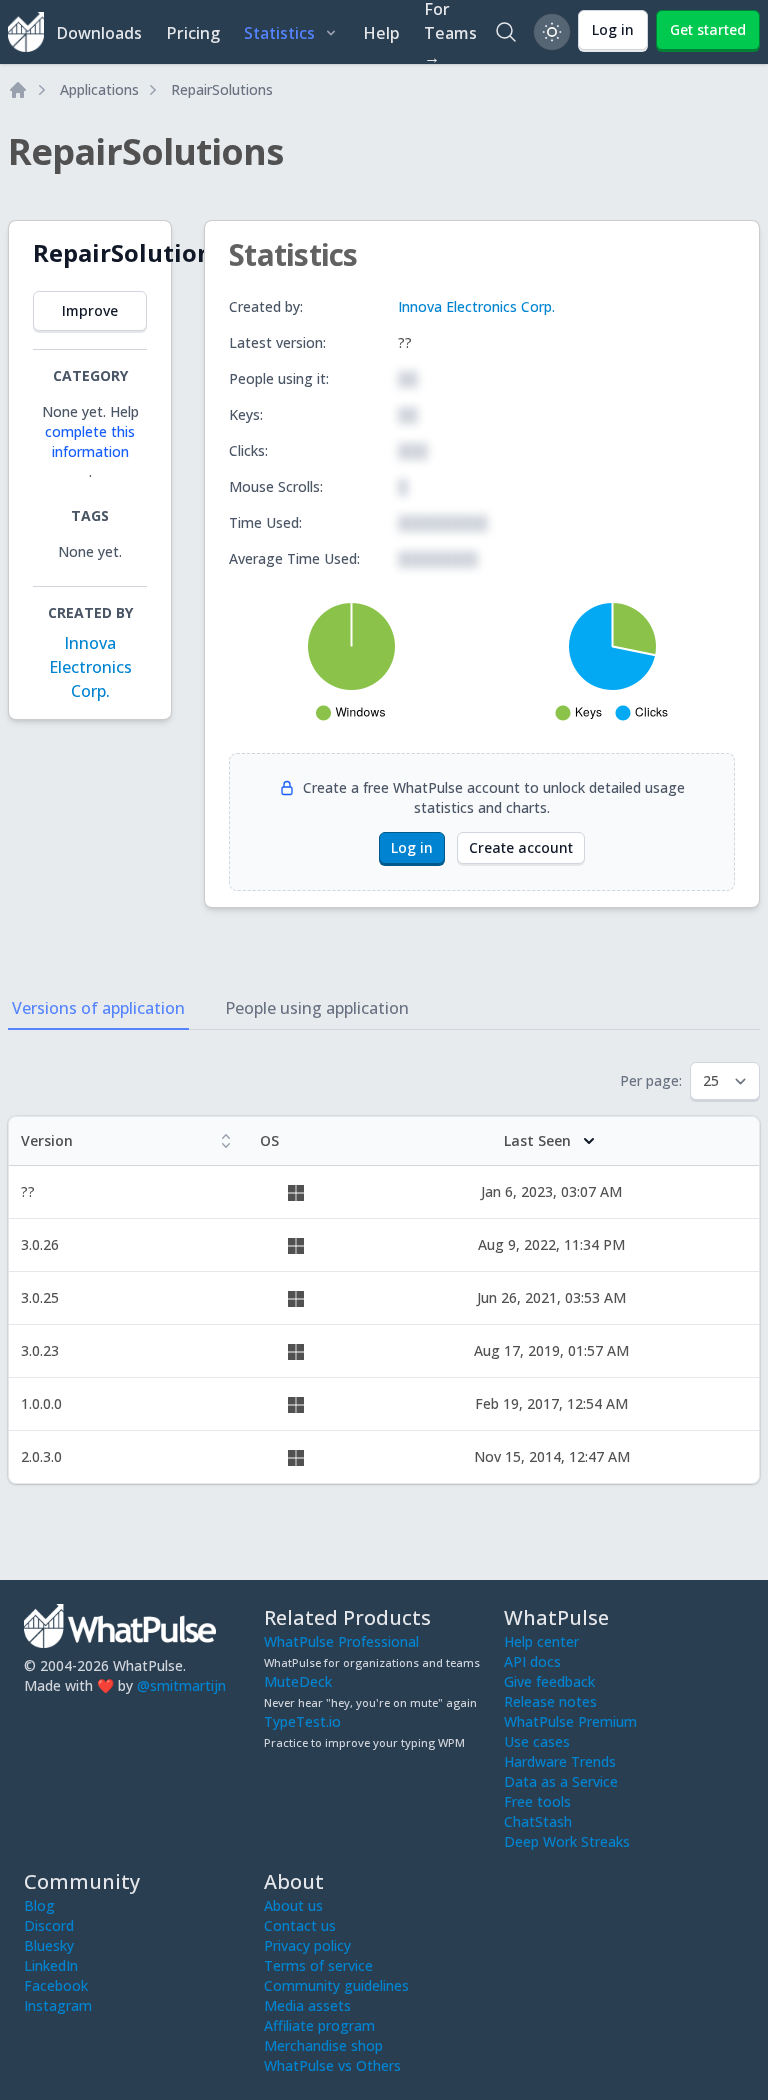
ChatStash (538, 1821)
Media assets (307, 2005)
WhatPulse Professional (341, 1641)
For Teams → (450, 32)
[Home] (18, 90)
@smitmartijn (181, 1685)
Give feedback (549, 1681)
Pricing (193, 33)
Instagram (58, 2005)
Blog (39, 1905)
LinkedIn (51, 1965)
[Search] (506, 32)
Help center (541, 1641)
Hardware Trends (560, 1761)
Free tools (537, 1801)
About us (293, 1905)
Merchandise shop (323, 2045)
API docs (532, 1661)
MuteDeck (298, 1681)
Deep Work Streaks (567, 1841)
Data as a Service (561, 1781)
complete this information (90, 441)
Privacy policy (307, 1945)
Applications (99, 89)
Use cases (537, 1741)
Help (381, 33)
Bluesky (49, 1945)
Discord (49, 1925)
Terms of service (318, 1965)
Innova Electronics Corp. (90, 667)
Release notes (550, 1701)
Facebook (56, 1985)
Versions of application (98, 1008)
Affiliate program (319, 2025)
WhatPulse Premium (570, 1721)
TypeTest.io (302, 1721)
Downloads (99, 33)
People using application (317, 1008)
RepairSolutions (222, 89)
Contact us (300, 1925)
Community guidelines (336, 1985)
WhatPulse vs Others (332, 2065)
